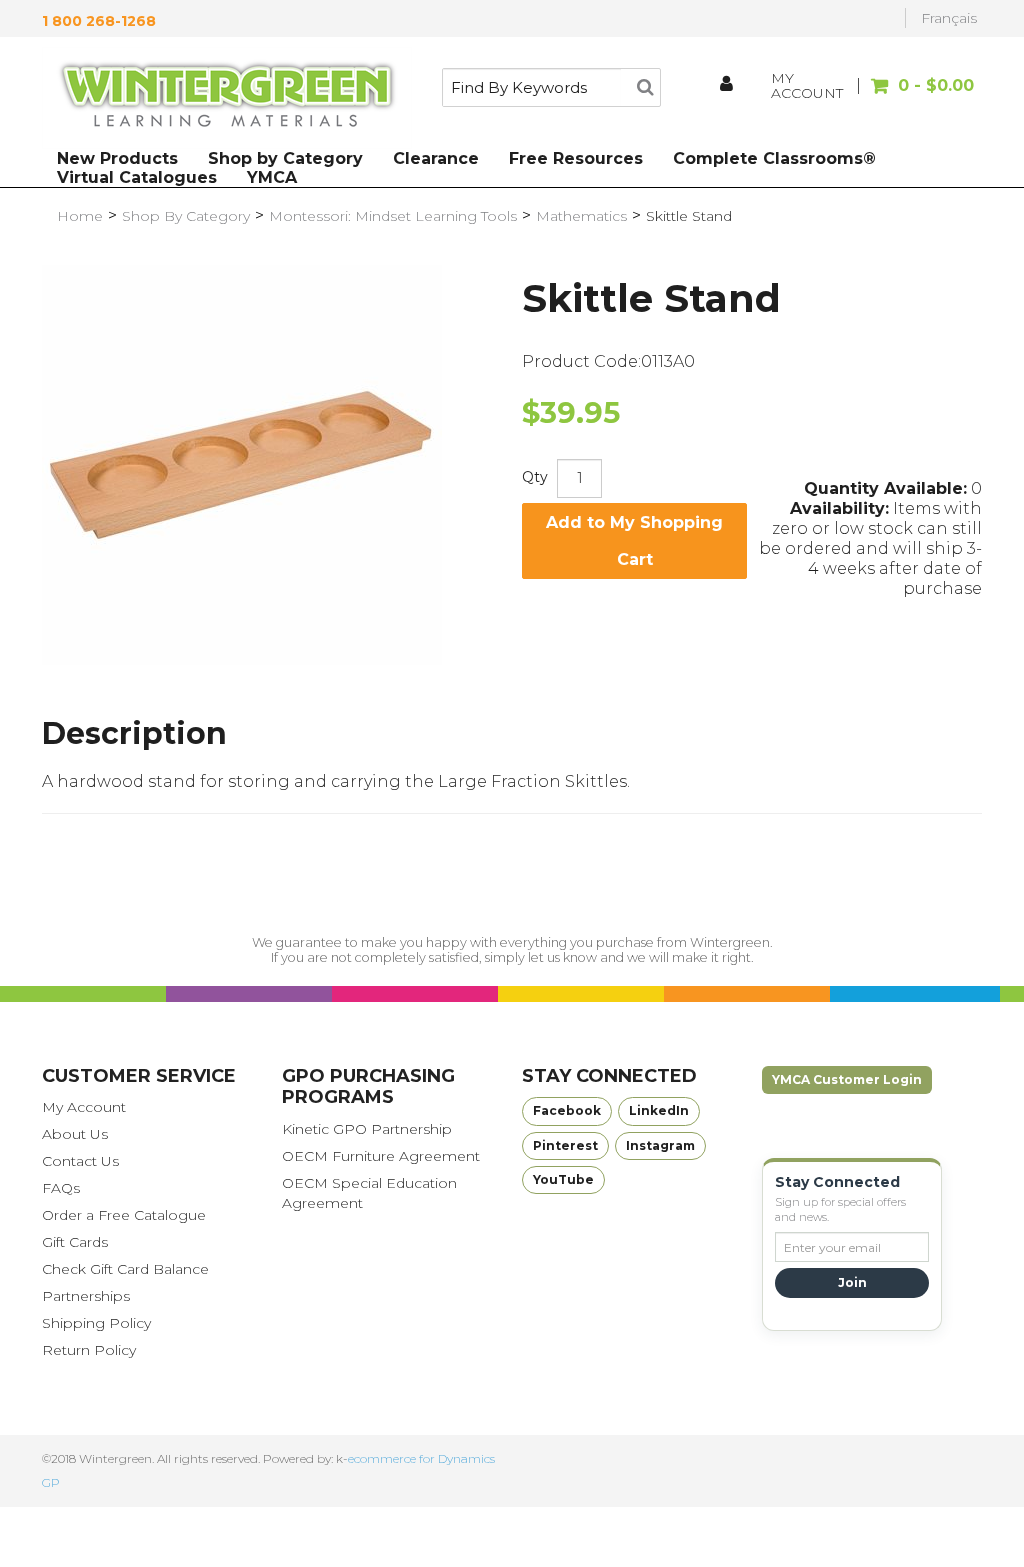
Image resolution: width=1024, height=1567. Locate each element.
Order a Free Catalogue (124, 1215)
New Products (117, 158)
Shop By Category (186, 216)
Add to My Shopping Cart (634, 541)
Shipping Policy (96, 1323)
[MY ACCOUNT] (728, 86)
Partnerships (86, 1296)
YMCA (272, 177)
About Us (75, 1134)
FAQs (61, 1188)
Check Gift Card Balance (125, 1269)
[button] (919, 95)
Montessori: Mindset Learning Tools (393, 216)
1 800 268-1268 (99, 21)
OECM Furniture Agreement (381, 1156)
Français (949, 18)
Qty (535, 477)
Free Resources (576, 158)
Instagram (660, 1145)
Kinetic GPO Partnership (367, 1129)
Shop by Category (285, 158)
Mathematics (581, 216)
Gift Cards (75, 1242)
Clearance (436, 158)
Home (80, 216)
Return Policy (89, 1350)
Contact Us (80, 1161)
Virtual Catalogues (137, 177)
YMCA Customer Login (847, 1079)
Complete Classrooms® (774, 158)
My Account (84, 1107)
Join (852, 1282)
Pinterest (565, 1145)
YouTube (563, 1179)
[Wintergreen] (227, 98)
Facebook (567, 1110)
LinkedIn (659, 1110)
